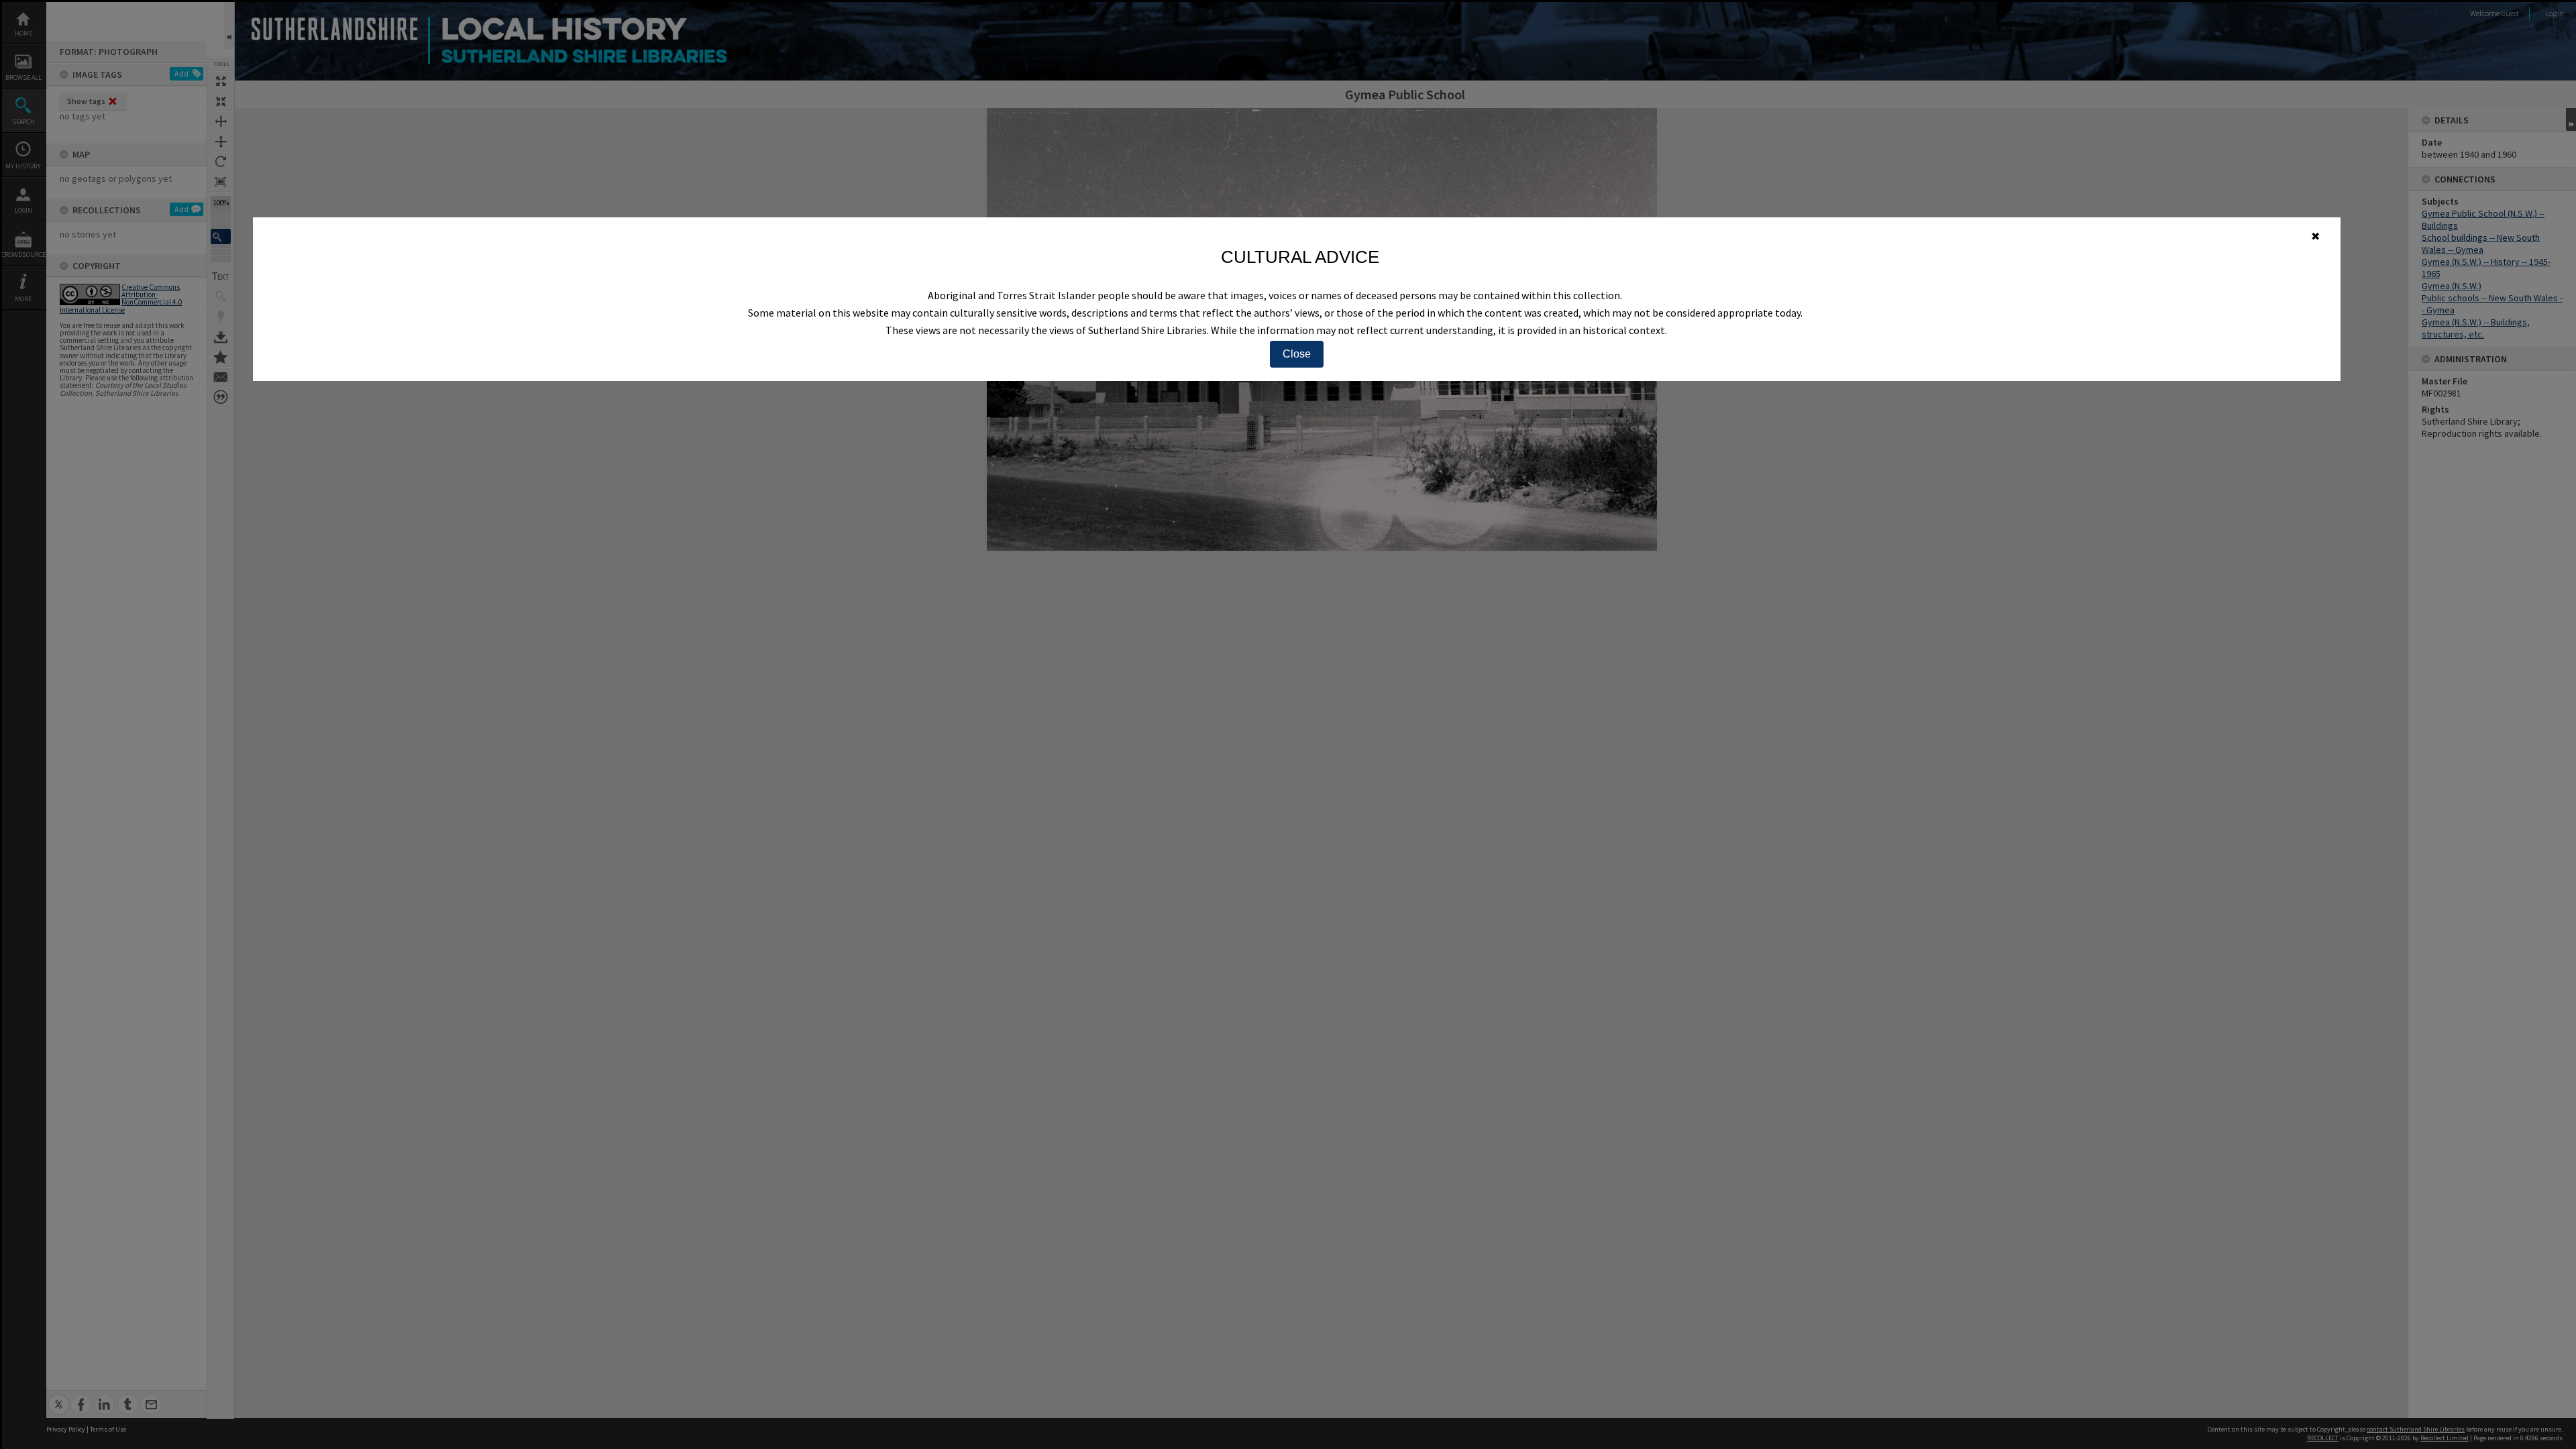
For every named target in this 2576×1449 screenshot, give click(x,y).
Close (1297, 354)
